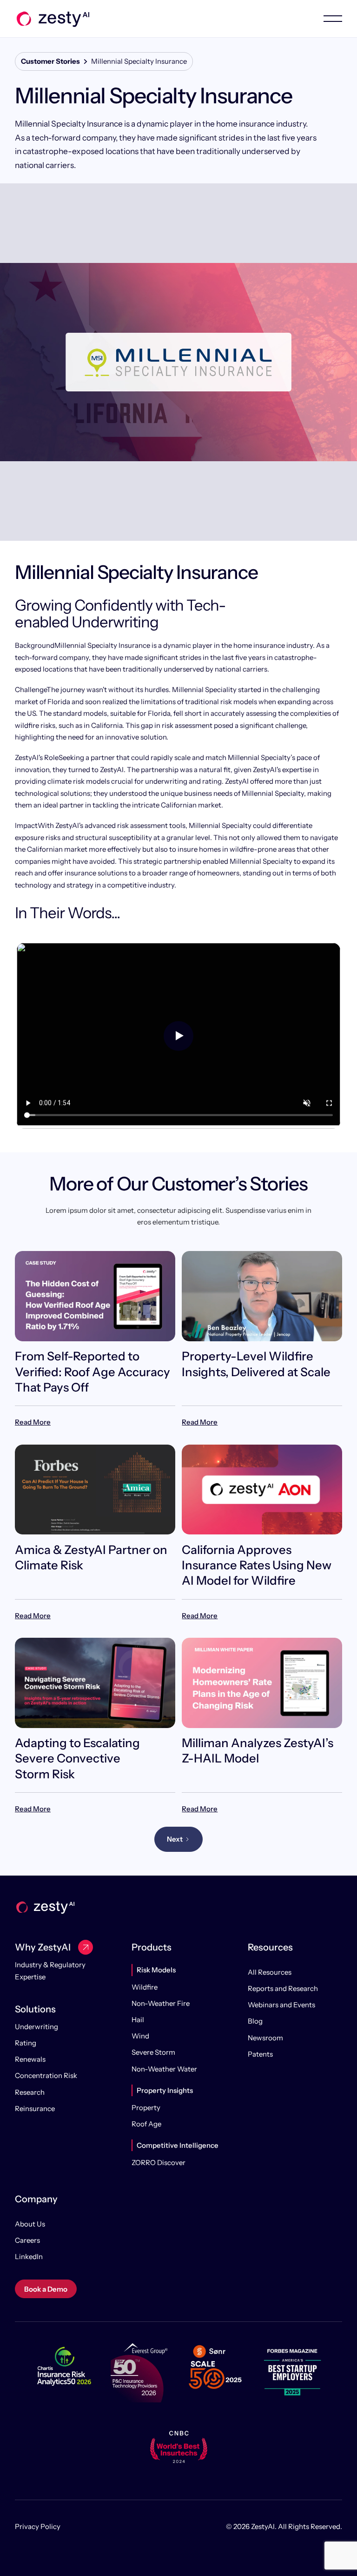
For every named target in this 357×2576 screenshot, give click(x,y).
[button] (324, 19)
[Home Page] (52, 19)
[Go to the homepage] (45, 1907)
